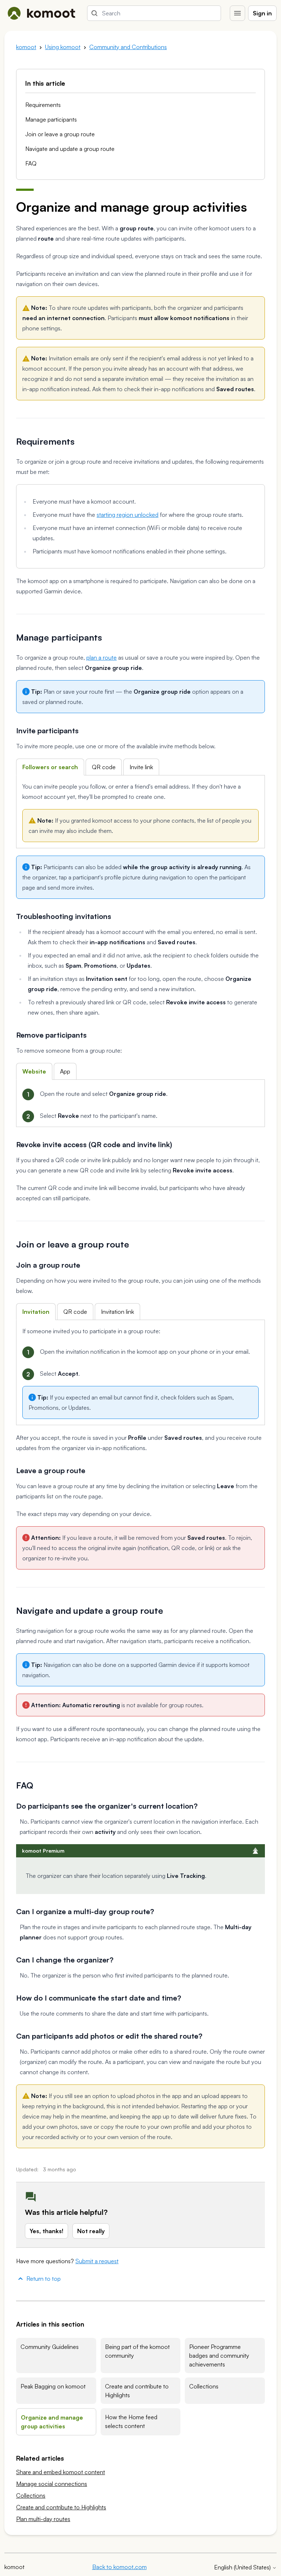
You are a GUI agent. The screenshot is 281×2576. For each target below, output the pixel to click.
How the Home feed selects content (131, 2421)
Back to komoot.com (119, 2567)
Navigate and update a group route (70, 149)
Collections (204, 2386)
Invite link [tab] (141, 767)
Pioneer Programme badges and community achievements (219, 2356)
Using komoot (63, 47)
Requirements (43, 105)
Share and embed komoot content (61, 2472)
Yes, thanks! (46, 2231)
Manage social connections (52, 2484)
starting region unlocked (128, 515)
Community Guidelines (50, 2347)
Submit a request (97, 2261)
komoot (26, 47)
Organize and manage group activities (52, 2422)
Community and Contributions (128, 47)
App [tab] (65, 1071)
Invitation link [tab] (117, 1312)
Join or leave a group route (60, 134)
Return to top (44, 2279)
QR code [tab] (104, 767)
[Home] (41, 13)
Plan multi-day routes (43, 2519)
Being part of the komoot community (137, 2351)
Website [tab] (34, 1071)
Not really (91, 2231)
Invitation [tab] (36, 1312)
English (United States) (243, 2567)
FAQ (31, 163)
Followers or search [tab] (50, 767)
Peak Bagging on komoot (53, 2386)
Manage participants (51, 119)
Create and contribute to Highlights (137, 2391)
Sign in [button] (262, 13)
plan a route (102, 657)
